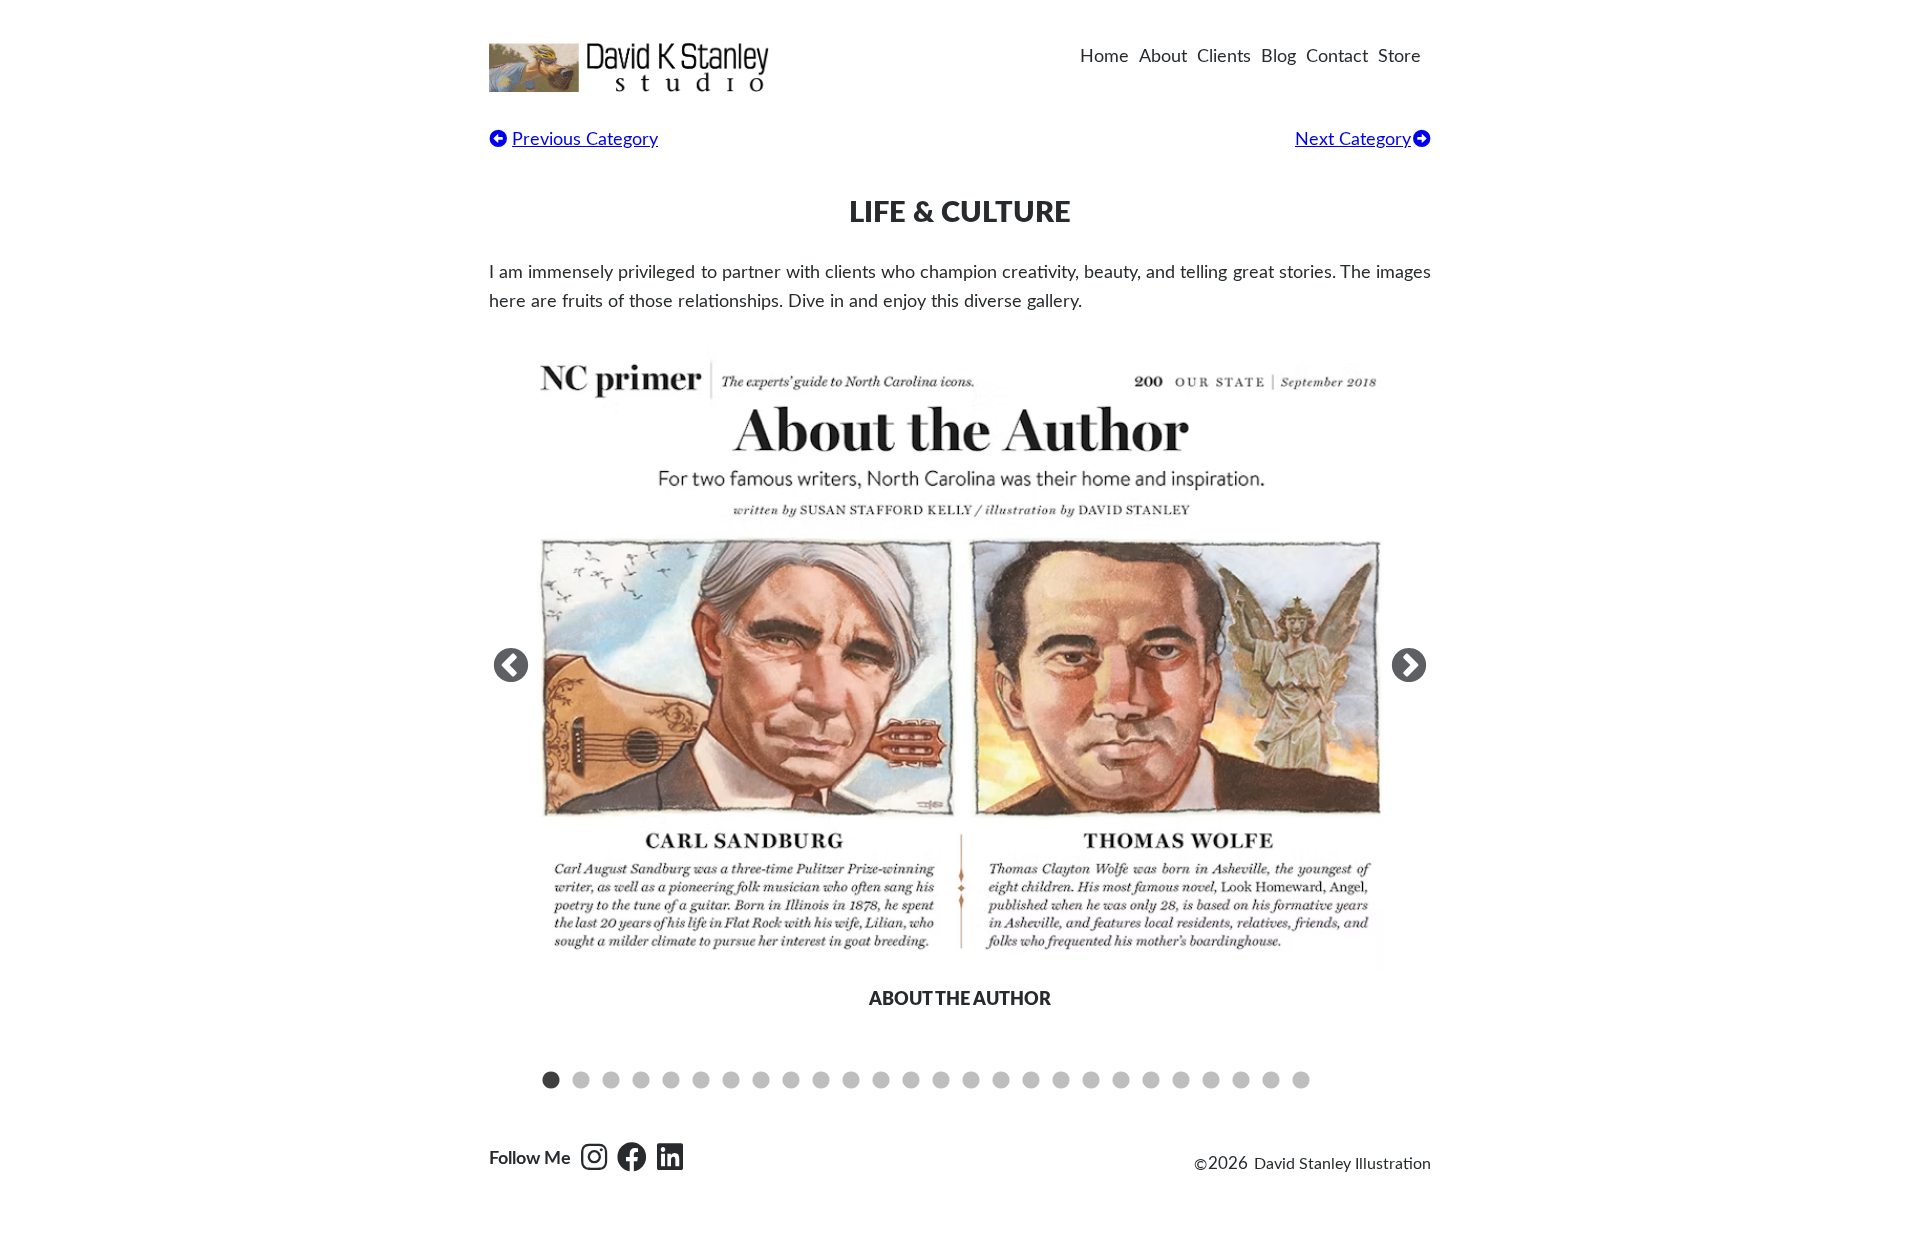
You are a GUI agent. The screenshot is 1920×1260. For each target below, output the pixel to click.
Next (1409, 667)
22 (1181, 1081)
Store (1399, 57)
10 (821, 1081)
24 (1241, 1081)
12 (881, 1081)
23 (1211, 1081)
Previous (511, 667)
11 (851, 1081)
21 (1151, 1081)
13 (911, 1081)
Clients (1224, 57)
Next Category (1353, 140)
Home (1104, 57)
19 (1091, 1081)
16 (1001, 1081)
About (1163, 57)
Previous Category (585, 140)
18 (1061, 1081)
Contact (1337, 57)
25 (1271, 1081)
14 (941, 1081)
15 (971, 1081)
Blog (1278, 57)
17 (1031, 1081)
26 (1301, 1081)
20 (1121, 1081)
